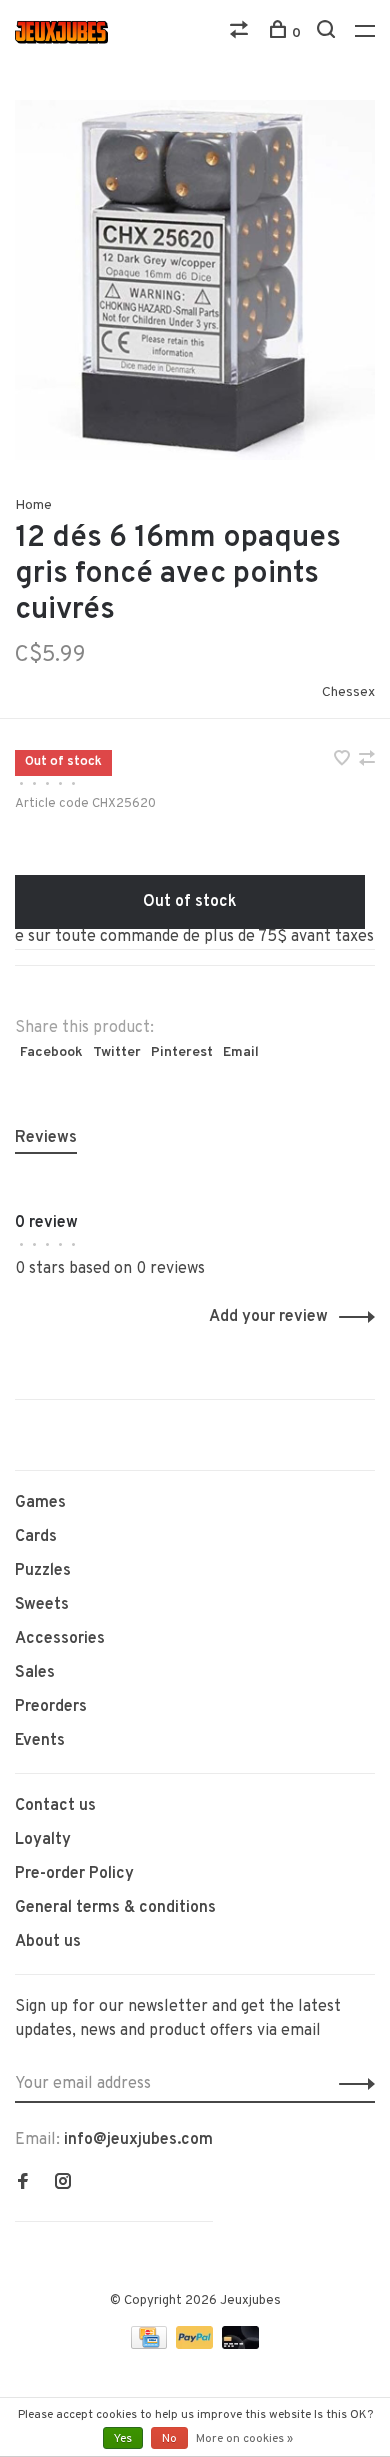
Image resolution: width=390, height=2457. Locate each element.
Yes (123, 2439)
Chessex (348, 692)
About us (48, 1942)
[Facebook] (23, 2184)
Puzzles (43, 1571)
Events (40, 1741)
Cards (36, 1537)
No (169, 2439)
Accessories (60, 1639)
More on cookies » (244, 2439)
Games (40, 1503)
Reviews (46, 1138)
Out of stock (190, 902)
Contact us (55, 1806)
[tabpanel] (195, 280)
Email (241, 1052)
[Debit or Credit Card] (240, 2345)
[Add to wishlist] (344, 761)
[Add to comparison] (367, 761)
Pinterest (182, 1052)
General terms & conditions (115, 1908)
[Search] (328, 33)
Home (33, 505)
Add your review (268, 1317)
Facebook (51, 1052)
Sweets (42, 1605)
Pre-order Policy (74, 1874)
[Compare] (241, 33)
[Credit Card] (151, 2345)
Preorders (51, 1707)
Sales (35, 1673)
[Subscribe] (351, 2084)
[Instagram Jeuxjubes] (63, 2184)
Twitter (117, 1052)
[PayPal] (196, 2345)
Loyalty (43, 1840)
